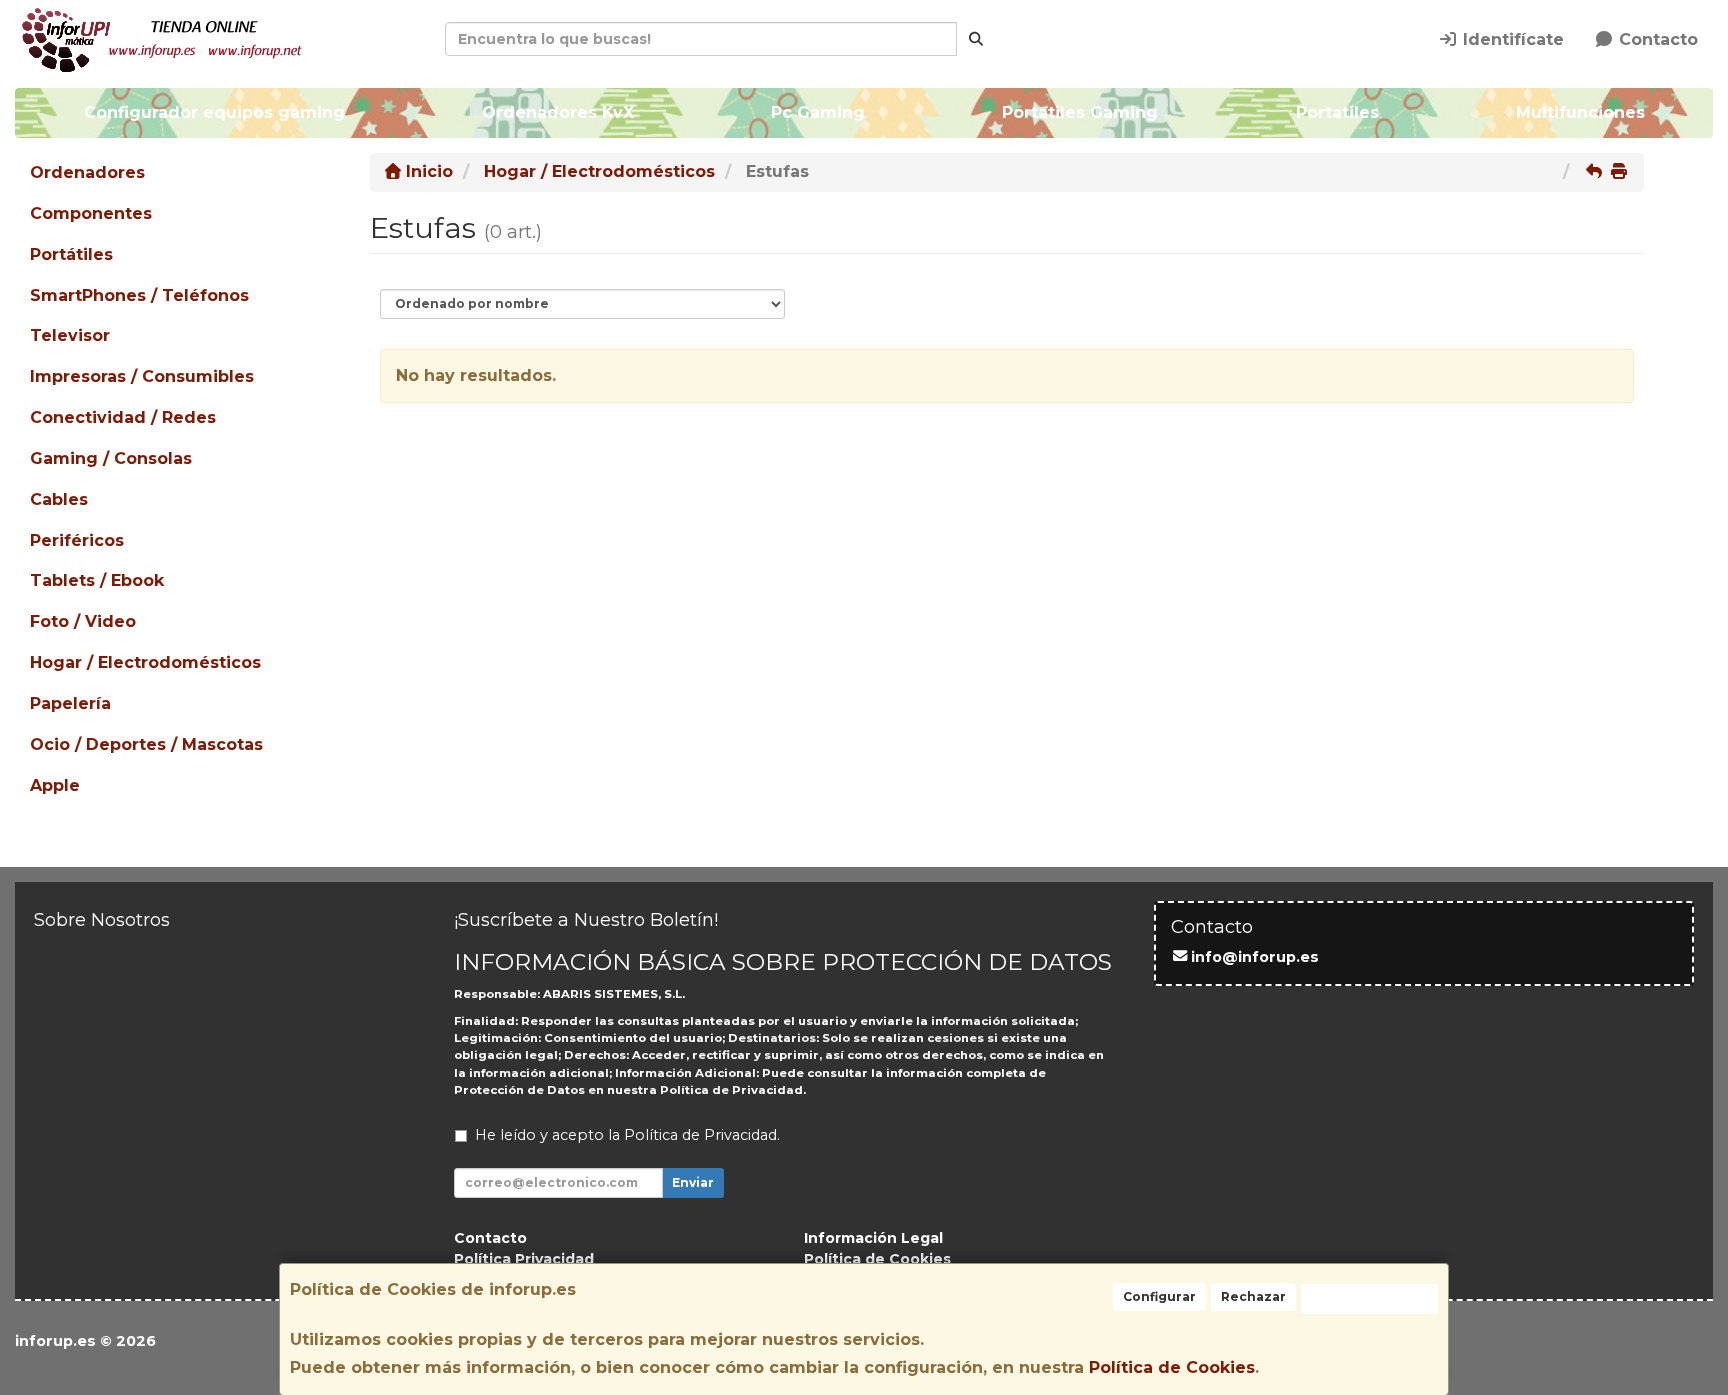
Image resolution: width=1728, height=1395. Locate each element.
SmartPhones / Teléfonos (139, 295)
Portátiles (71, 254)
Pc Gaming (818, 112)
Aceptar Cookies (1369, 1298)
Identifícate (1511, 39)
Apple (55, 785)
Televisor (70, 335)
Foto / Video (83, 621)
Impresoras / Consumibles (142, 376)
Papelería (70, 703)
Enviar (693, 1182)
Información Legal (873, 1238)
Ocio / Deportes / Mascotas (146, 744)
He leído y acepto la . (627, 1135)
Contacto (1656, 39)
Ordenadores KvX (558, 112)
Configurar (1159, 1296)
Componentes (91, 213)
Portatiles (1336, 112)
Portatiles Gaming (1080, 112)
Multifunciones (1579, 112)
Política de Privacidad (731, 1090)
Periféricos (77, 540)
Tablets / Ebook (97, 580)
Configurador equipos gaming (214, 112)
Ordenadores (87, 172)
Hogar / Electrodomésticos (145, 662)
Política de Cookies (1172, 1367)
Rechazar (1253, 1296)
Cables (59, 499)
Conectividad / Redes (123, 417)
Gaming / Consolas (111, 458)
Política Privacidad (524, 1259)
